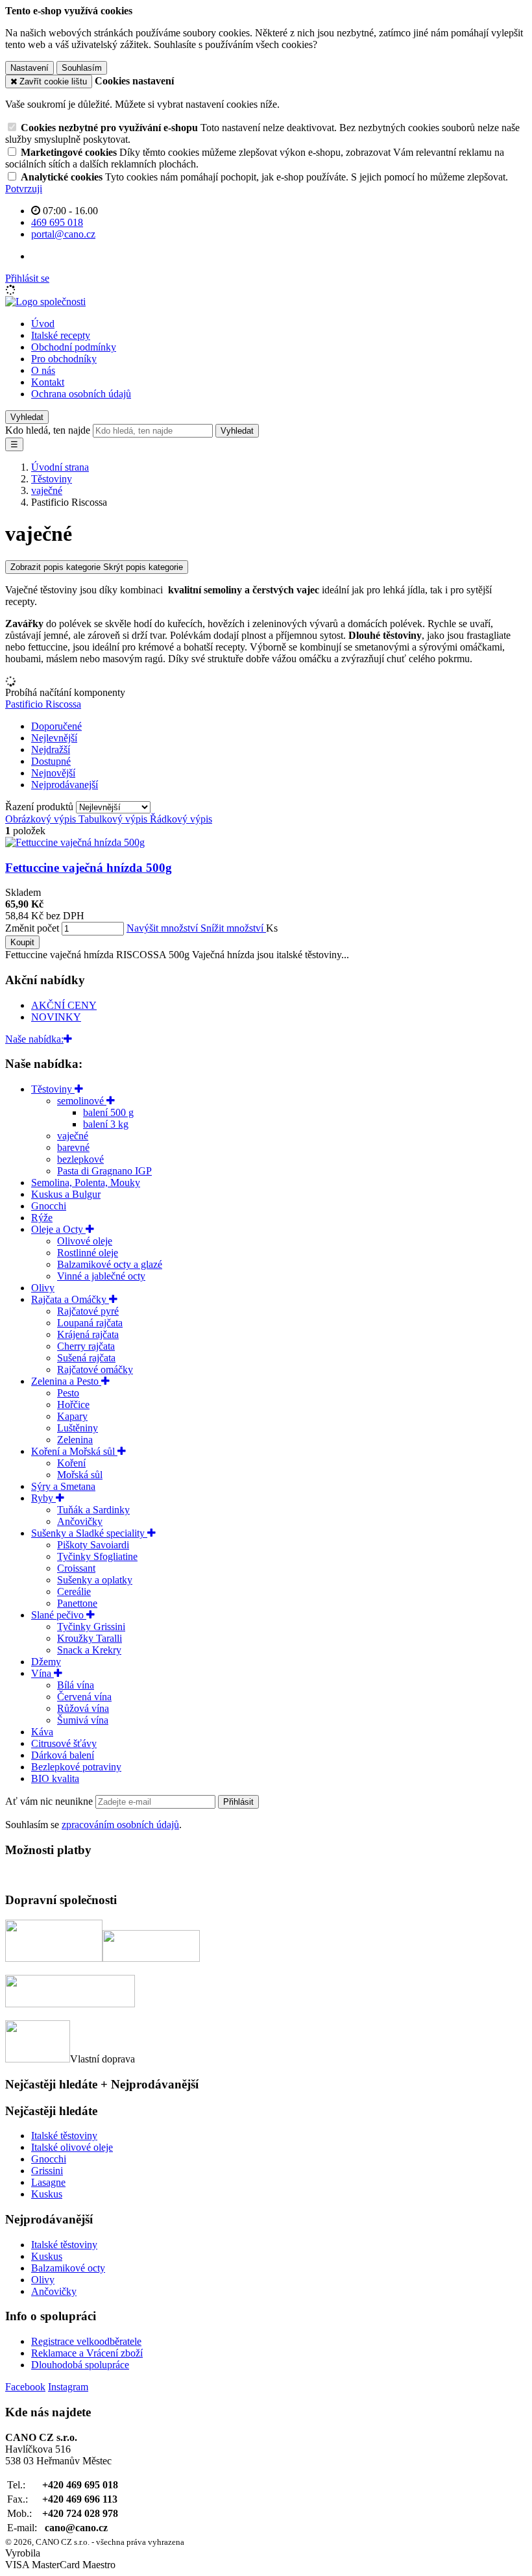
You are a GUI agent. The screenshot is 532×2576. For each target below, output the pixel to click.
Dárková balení (63, 1755)
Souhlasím (82, 68)
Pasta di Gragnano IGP (104, 1171)
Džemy (46, 1662)
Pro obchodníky (64, 359)
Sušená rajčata (86, 1358)
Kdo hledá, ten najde (48, 430)
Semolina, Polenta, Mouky (86, 1183)
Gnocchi (49, 1206)
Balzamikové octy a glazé (110, 1264)
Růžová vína (83, 1708)
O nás (43, 370)
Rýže (42, 1218)
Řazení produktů (41, 807)
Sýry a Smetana (63, 1486)
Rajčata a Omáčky (70, 1299)
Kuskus (47, 2194)
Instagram (68, 2387)
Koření (71, 1463)
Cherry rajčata (86, 1346)
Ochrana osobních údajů (81, 394)
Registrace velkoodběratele (86, 2341)
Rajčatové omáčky (95, 1369)
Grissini (47, 2171)
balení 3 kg (106, 1124)
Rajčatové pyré (88, 1311)
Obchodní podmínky (74, 347)
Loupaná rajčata (90, 1323)
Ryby (43, 1498)
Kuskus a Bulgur (66, 1194)
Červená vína (84, 1697)
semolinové (82, 1101)
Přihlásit (238, 1802)
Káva (42, 1732)
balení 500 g (108, 1112)
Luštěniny (78, 1428)
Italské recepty (61, 335)
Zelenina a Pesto (66, 1381)
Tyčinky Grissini (91, 1627)
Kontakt (48, 382)
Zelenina (75, 1440)
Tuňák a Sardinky (93, 1510)
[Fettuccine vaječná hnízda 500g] (75, 842)
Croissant (76, 1568)
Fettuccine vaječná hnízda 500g (89, 868)
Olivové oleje (85, 1241)
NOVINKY (56, 1017)
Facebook (25, 2387)
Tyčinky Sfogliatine (97, 1556)
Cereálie (74, 1591)
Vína (42, 1673)
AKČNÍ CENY (64, 1005)
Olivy (43, 1288)
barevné (73, 1147)
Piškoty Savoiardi (93, 1545)
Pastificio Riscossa (43, 704)
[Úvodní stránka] (45, 302)
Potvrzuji (24, 189)
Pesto (68, 1393)
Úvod (43, 324)
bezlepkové (80, 1159)
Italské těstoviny (64, 2136)
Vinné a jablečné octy (101, 1276)
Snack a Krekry (89, 1650)
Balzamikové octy (68, 2268)
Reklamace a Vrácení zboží (87, 2353)
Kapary (72, 1416)
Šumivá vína (83, 1720)
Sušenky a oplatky (95, 1580)
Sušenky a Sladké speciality (89, 1533)
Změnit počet (32, 928)
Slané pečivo (59, 1615)
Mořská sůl (80, 1475)
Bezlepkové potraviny (76, 1767)
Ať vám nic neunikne (50, 1801)
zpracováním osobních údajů (120, 1825)
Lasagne (48, 2182)
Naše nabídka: (34, 1039)
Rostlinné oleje (88, 1253)
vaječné (73, 1136)
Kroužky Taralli (90, 1638)
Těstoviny (53, 1089)
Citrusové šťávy (64, 1743)
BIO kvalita (55, 1778)
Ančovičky (80, 1521)
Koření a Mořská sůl (74, 1451)
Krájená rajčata (88, 1334)
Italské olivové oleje (72, 2147)
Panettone (77, 1603)
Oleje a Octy (58, 1229)
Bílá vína (76, 1685)
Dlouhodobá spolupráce (80, 2365)
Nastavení (30, 68)
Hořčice (73, 1405)
